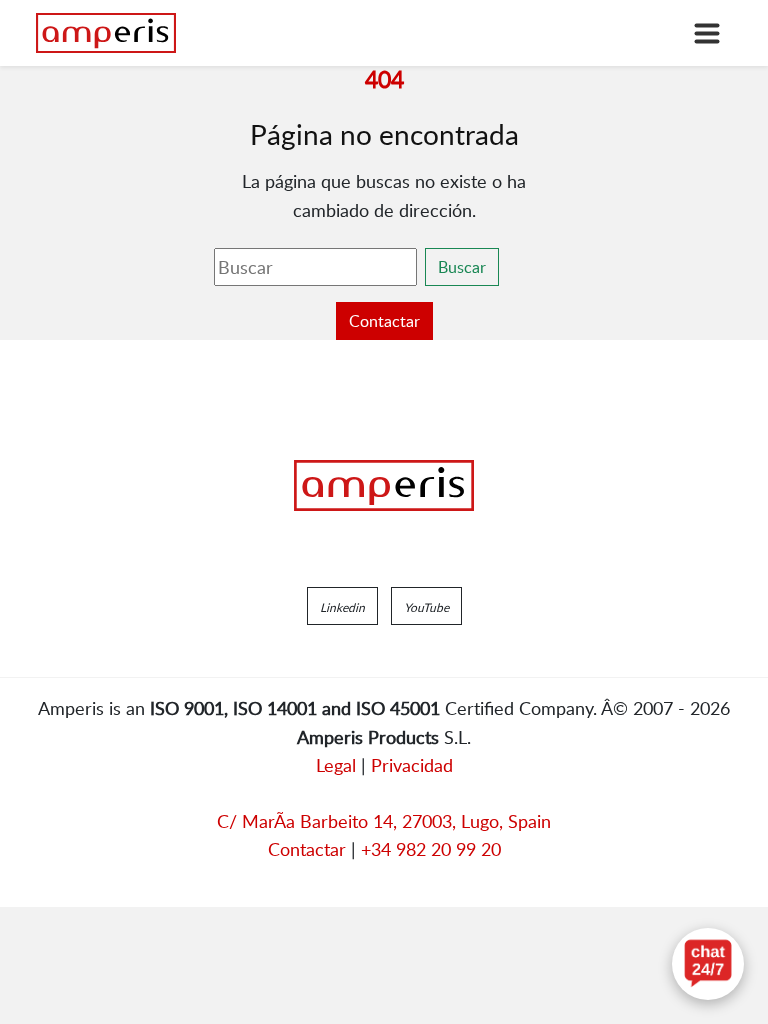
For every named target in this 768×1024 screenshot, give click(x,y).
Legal (336, 765)
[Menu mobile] (707, 33)
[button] (342, 606)
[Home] (106, 33)
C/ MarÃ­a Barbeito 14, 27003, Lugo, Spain (384, 821)
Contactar (384, 321)
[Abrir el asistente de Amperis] (708, 964)
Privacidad (412, 765)
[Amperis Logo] (384, 486)
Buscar (462, 267)
